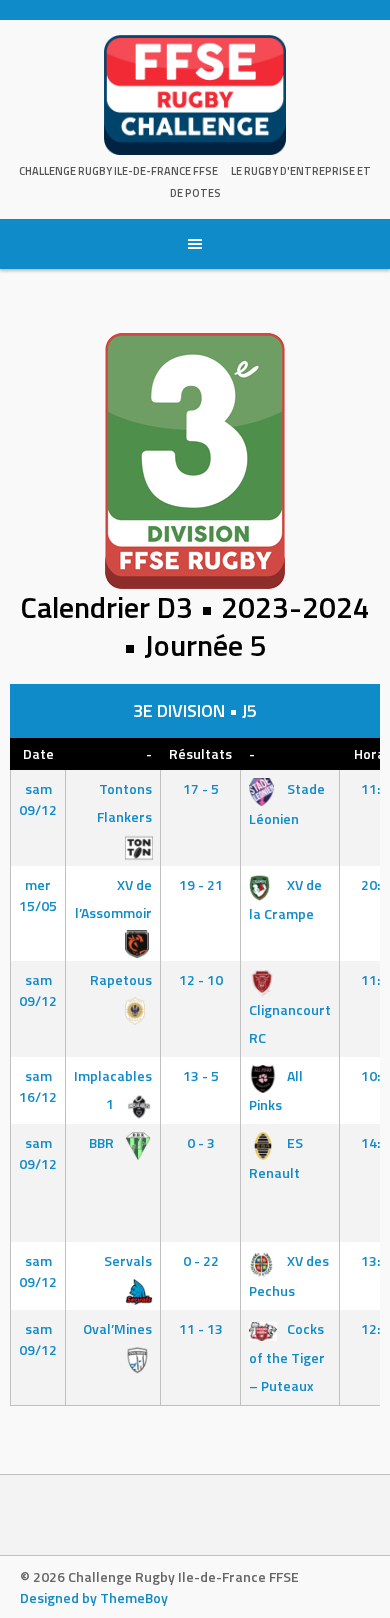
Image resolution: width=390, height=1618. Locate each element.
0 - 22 (201, 1260)
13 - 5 (201, 1075)
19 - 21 (201, 884)
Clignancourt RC (290, 1023)
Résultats (200, 753)
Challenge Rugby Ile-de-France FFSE (118, 171)
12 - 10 (201, 979)
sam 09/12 (38, 799)
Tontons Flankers (124, 802)
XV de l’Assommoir (113, 898)
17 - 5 (201, 788)
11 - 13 (201, 1328)
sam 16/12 (38, 1086)
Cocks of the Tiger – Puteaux (287, 1357)
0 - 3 (201, 1142)
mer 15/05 (38, 895)
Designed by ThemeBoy (94, 1597)
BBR (103, 1142)
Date (38, 753)
